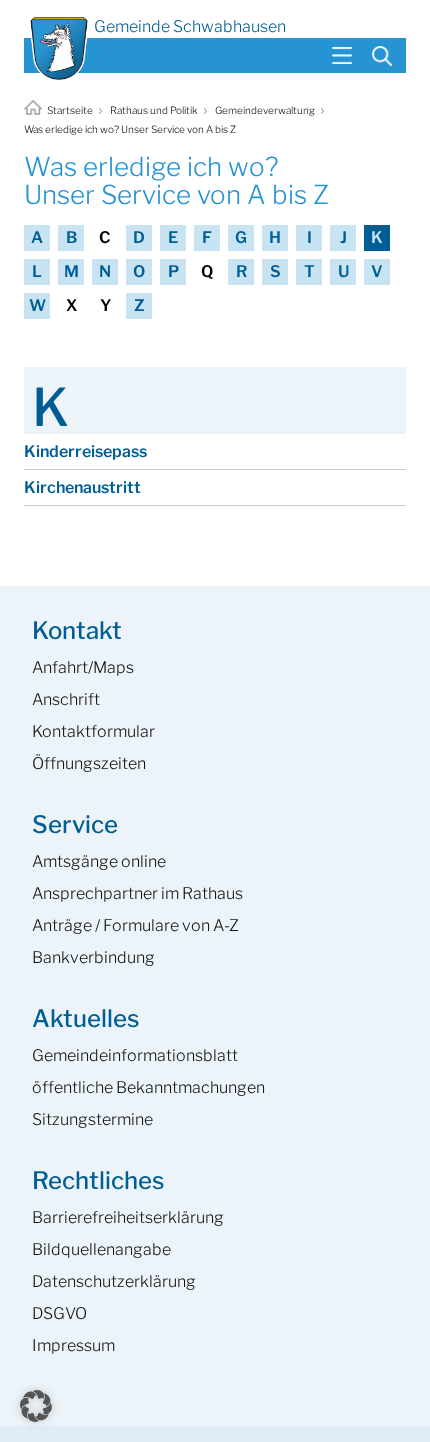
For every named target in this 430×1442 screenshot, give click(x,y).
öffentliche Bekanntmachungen (148, 1087)
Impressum (73, 1345)
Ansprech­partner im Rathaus (137, 893)
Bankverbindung (93, 957)
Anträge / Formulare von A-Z (135, 925)
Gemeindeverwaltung (265, 110)
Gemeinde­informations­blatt (135, 1055)
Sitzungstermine (92, 1119)
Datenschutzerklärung (114, 1281)
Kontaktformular (93, 731)
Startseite (70, 110)
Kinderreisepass (85, 451)
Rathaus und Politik (154, 110)
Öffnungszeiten (89, 763)
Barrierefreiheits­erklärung (128, 1217)
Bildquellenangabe (101, 1249)
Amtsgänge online (99, 861)
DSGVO (59, 1313)
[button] (36, 1406)
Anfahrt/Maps (83, 667)
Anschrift (66, 699)
